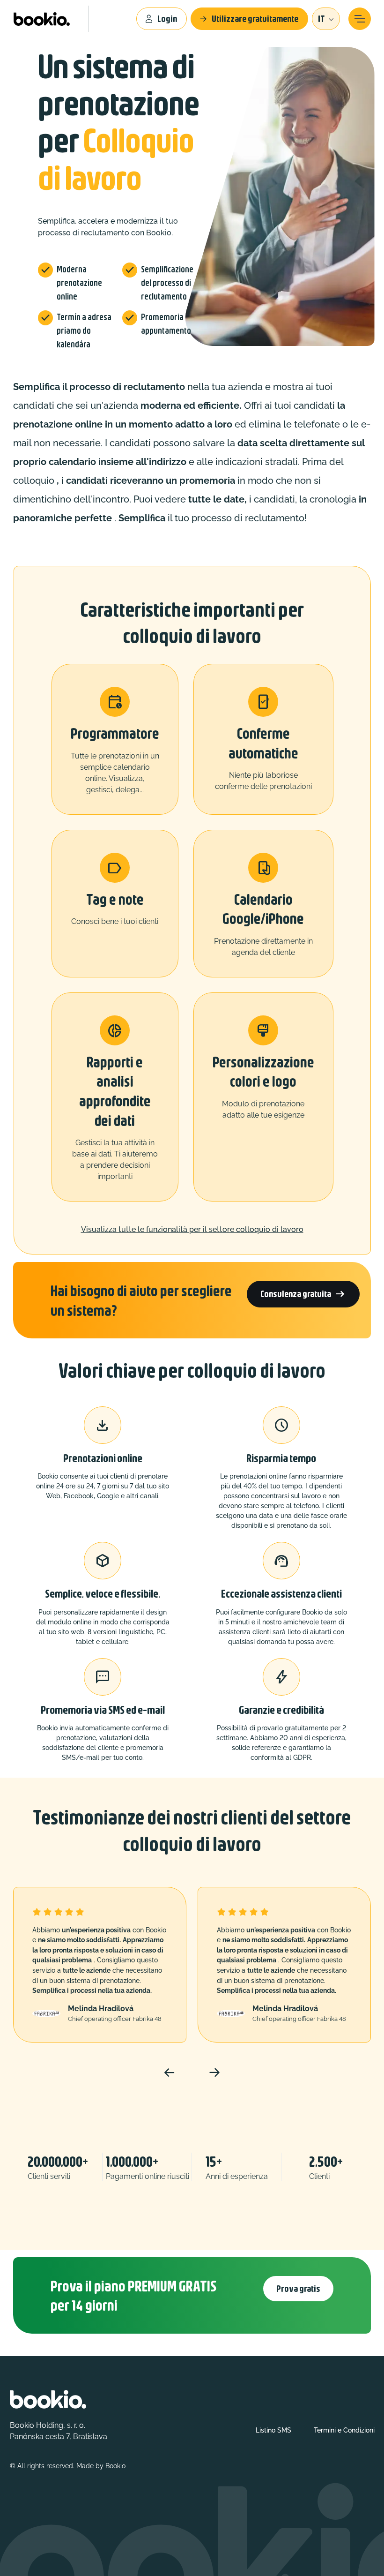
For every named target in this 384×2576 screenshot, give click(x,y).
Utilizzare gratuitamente (255, 19)
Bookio (115, 2466)
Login (167, 19)
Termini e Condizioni (344, 2430)
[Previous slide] (170, 2073)
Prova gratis (298, 2288)
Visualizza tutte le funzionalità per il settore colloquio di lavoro (192, 1229)
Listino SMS (273, 2430)
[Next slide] (214, 2073)
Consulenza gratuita (303, 1294)
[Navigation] (360, 19)
